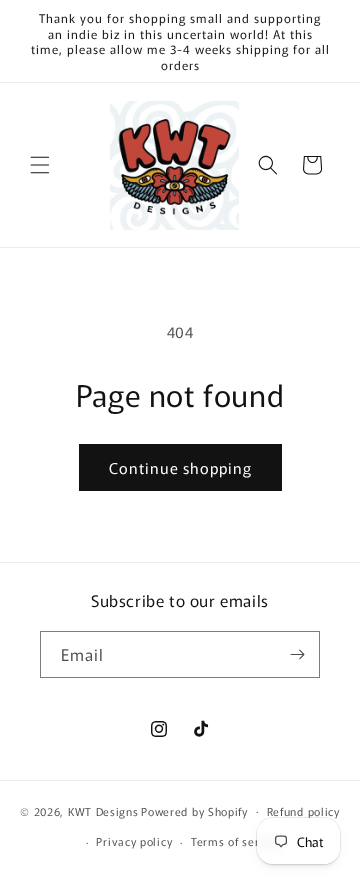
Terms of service (236, 841)
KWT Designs (103, 810)
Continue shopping (180, 467)
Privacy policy (134, 841)
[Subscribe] (297, 654)
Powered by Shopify (194, 810)
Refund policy (303, 811)
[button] (40, 165)
